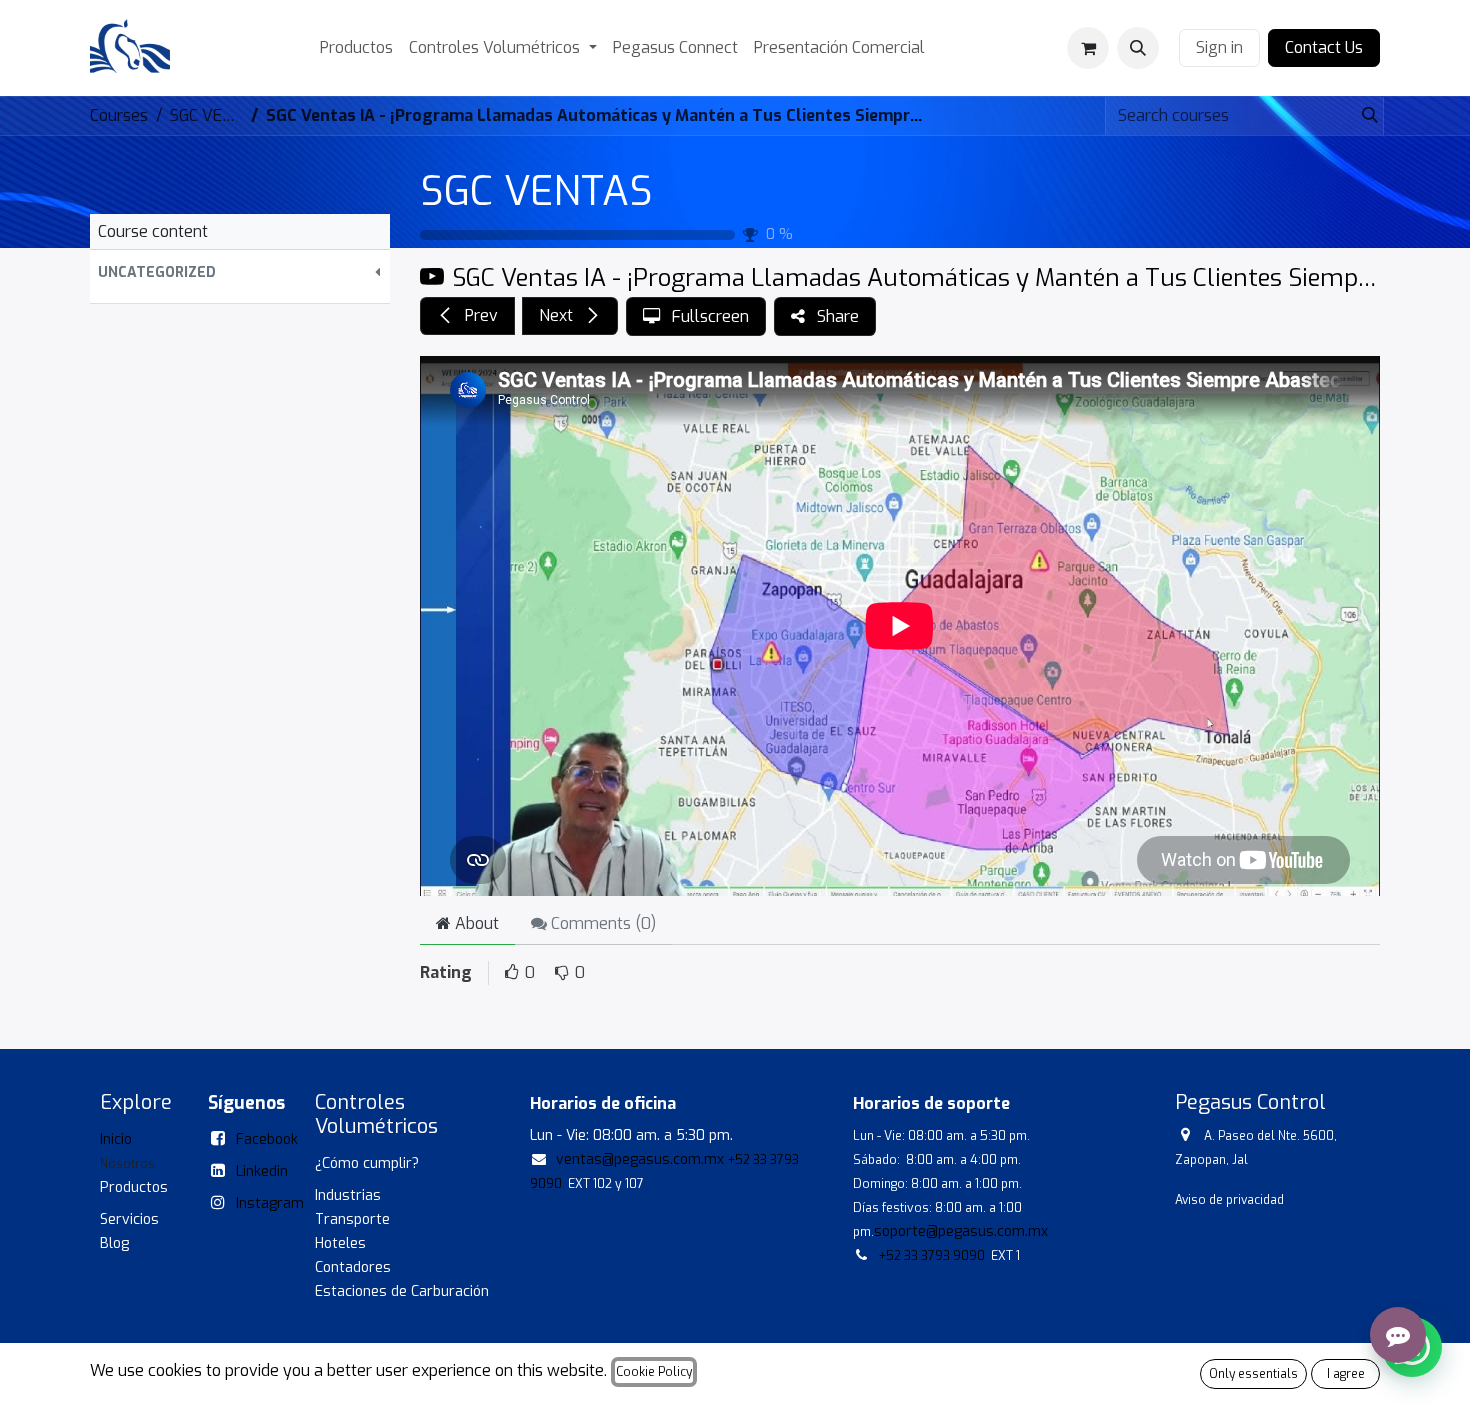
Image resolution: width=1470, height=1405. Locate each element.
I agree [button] (1346, 1374)
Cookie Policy (654, 1372)
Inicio (116, 1139)
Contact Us (1324, 47)
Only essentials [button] (1253, 1374)
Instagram (270, 1203)
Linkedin (262, 1171)
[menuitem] (356, 48)
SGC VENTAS (536, 191)
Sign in (1219, 47)
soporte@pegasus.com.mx (961, 1231)
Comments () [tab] (601, 923)
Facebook (267, 1139)
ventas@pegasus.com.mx (640, 1159)
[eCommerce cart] (1088, 48)
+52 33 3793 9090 (932, 1256)
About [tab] (475, 923)
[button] (1138, 48)
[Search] (1364, 116)
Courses (119, 115)
